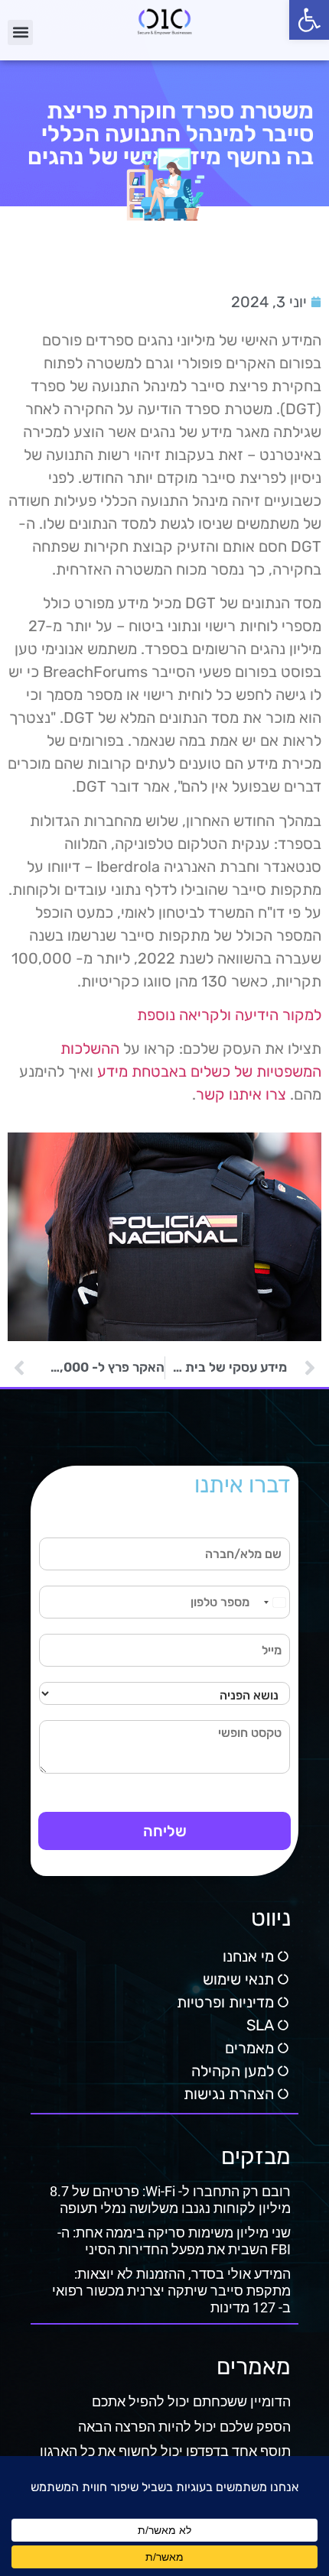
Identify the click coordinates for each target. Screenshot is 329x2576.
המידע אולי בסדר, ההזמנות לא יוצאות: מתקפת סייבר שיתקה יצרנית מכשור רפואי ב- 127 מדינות (171, 2290)
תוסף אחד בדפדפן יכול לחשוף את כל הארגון (165, 2451)
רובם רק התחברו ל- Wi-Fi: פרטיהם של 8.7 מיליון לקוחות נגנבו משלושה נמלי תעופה (170, 2200)
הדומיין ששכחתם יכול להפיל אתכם (191, 2401)
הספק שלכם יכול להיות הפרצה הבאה (184, 2427)
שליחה (165, 1831)
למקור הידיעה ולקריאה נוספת (229, 1015)
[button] (309, 20)
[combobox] (274, 1602)
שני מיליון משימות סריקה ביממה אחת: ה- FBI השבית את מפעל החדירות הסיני (174, 2241)
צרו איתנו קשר (241, 1094)
